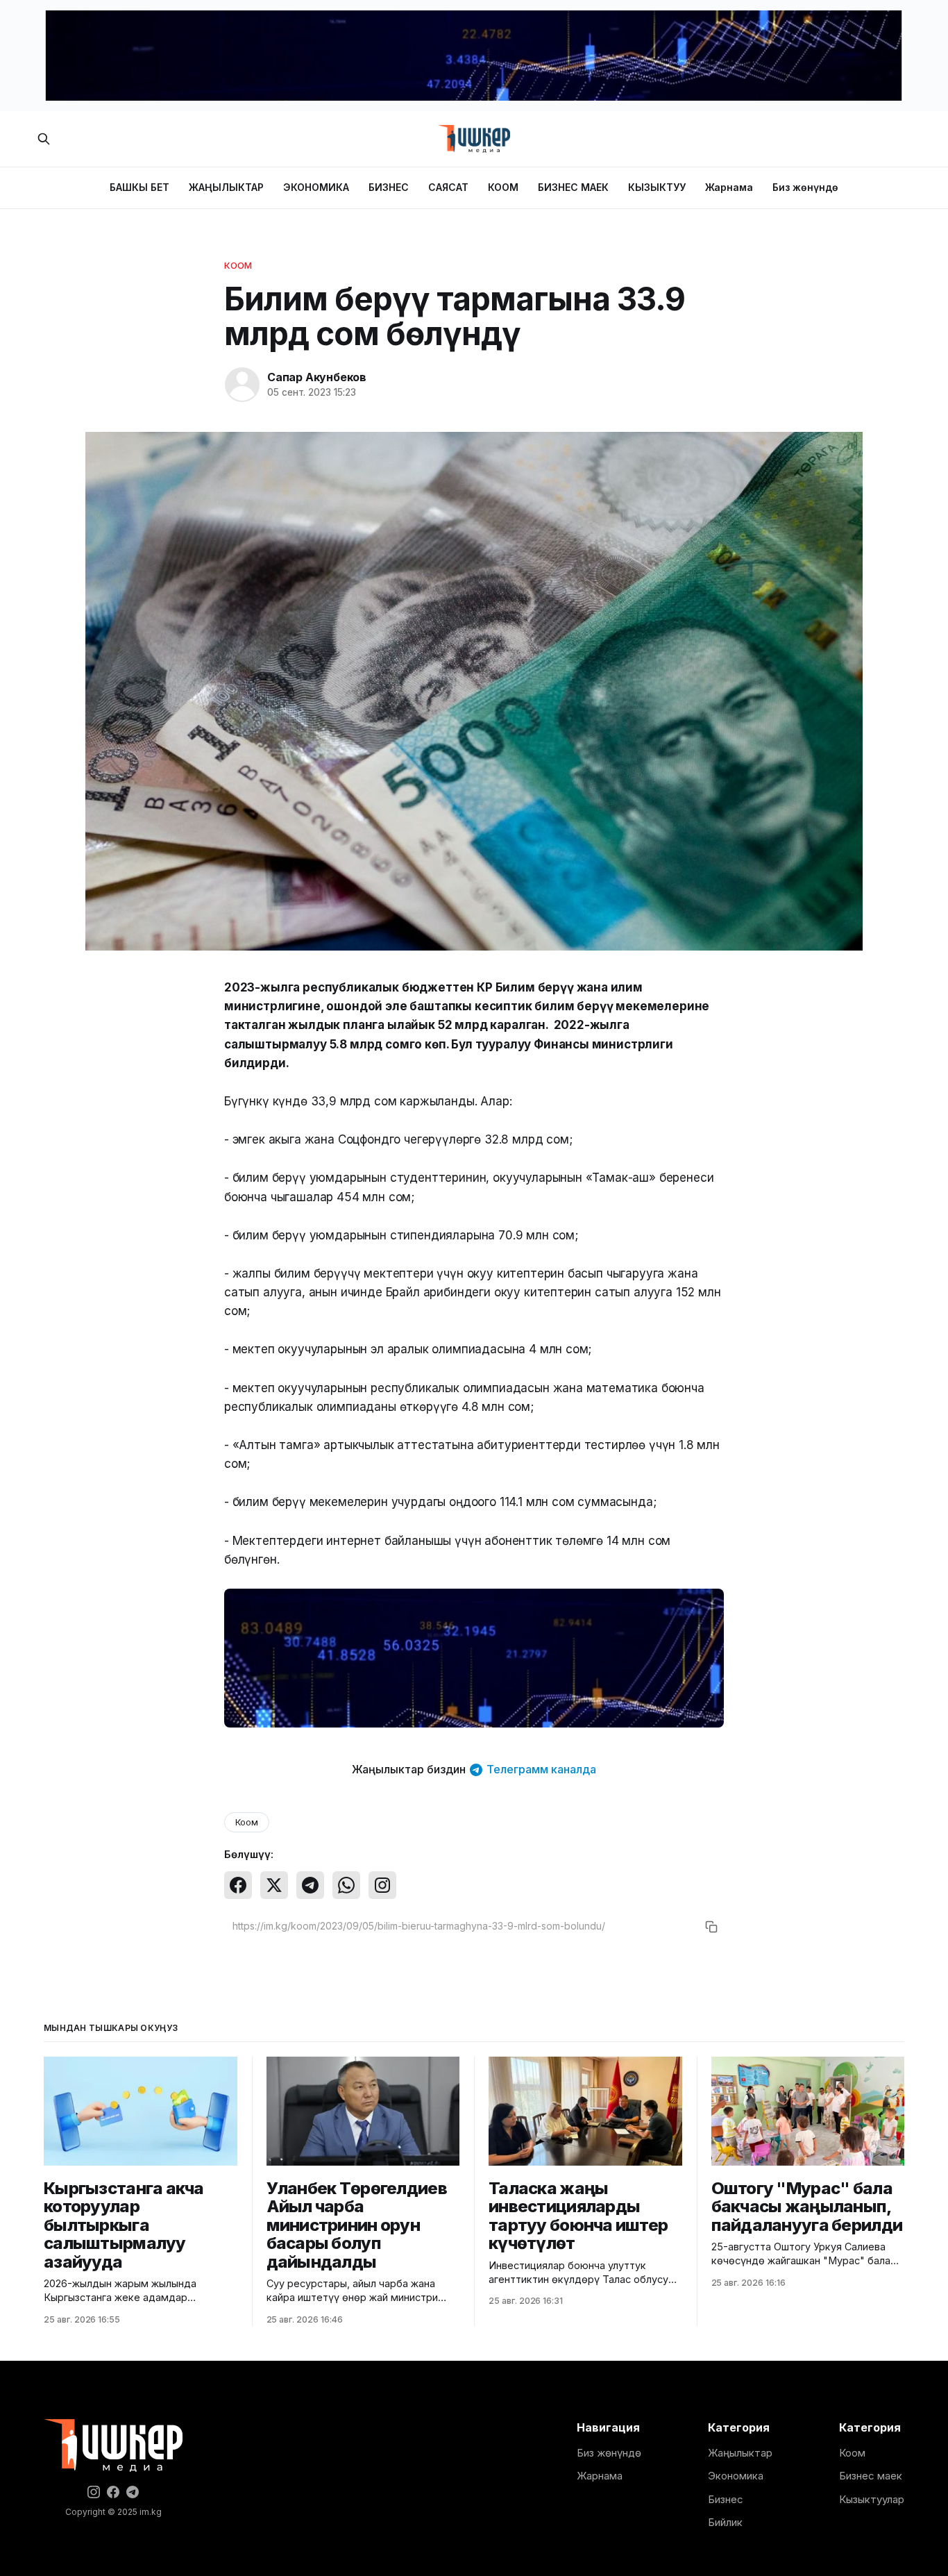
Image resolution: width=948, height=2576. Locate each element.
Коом (238, 265)
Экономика (736, 2476)
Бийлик (725, 2522)
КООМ (503, 187)
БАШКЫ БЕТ (139, 187)
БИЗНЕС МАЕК (573, 187)
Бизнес (726, 2499)
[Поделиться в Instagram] (382, 1885)
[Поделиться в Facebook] (238, 1885)
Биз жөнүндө (805, 187)
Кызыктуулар (872, 2499)
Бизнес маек (871, 2476)
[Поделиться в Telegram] (310, 1885)
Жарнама (729, 187)
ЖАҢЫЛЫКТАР (226, 187)
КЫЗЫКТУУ (657, 187)
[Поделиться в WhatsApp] (346, 1885)
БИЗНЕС (389, 187)
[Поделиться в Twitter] (274, 1885)
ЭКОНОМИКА (316, 187)
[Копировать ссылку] (711, 1927)
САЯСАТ (448, 187)
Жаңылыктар (740, 2453)
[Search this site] (44, 139)
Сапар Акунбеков (317, 377)
